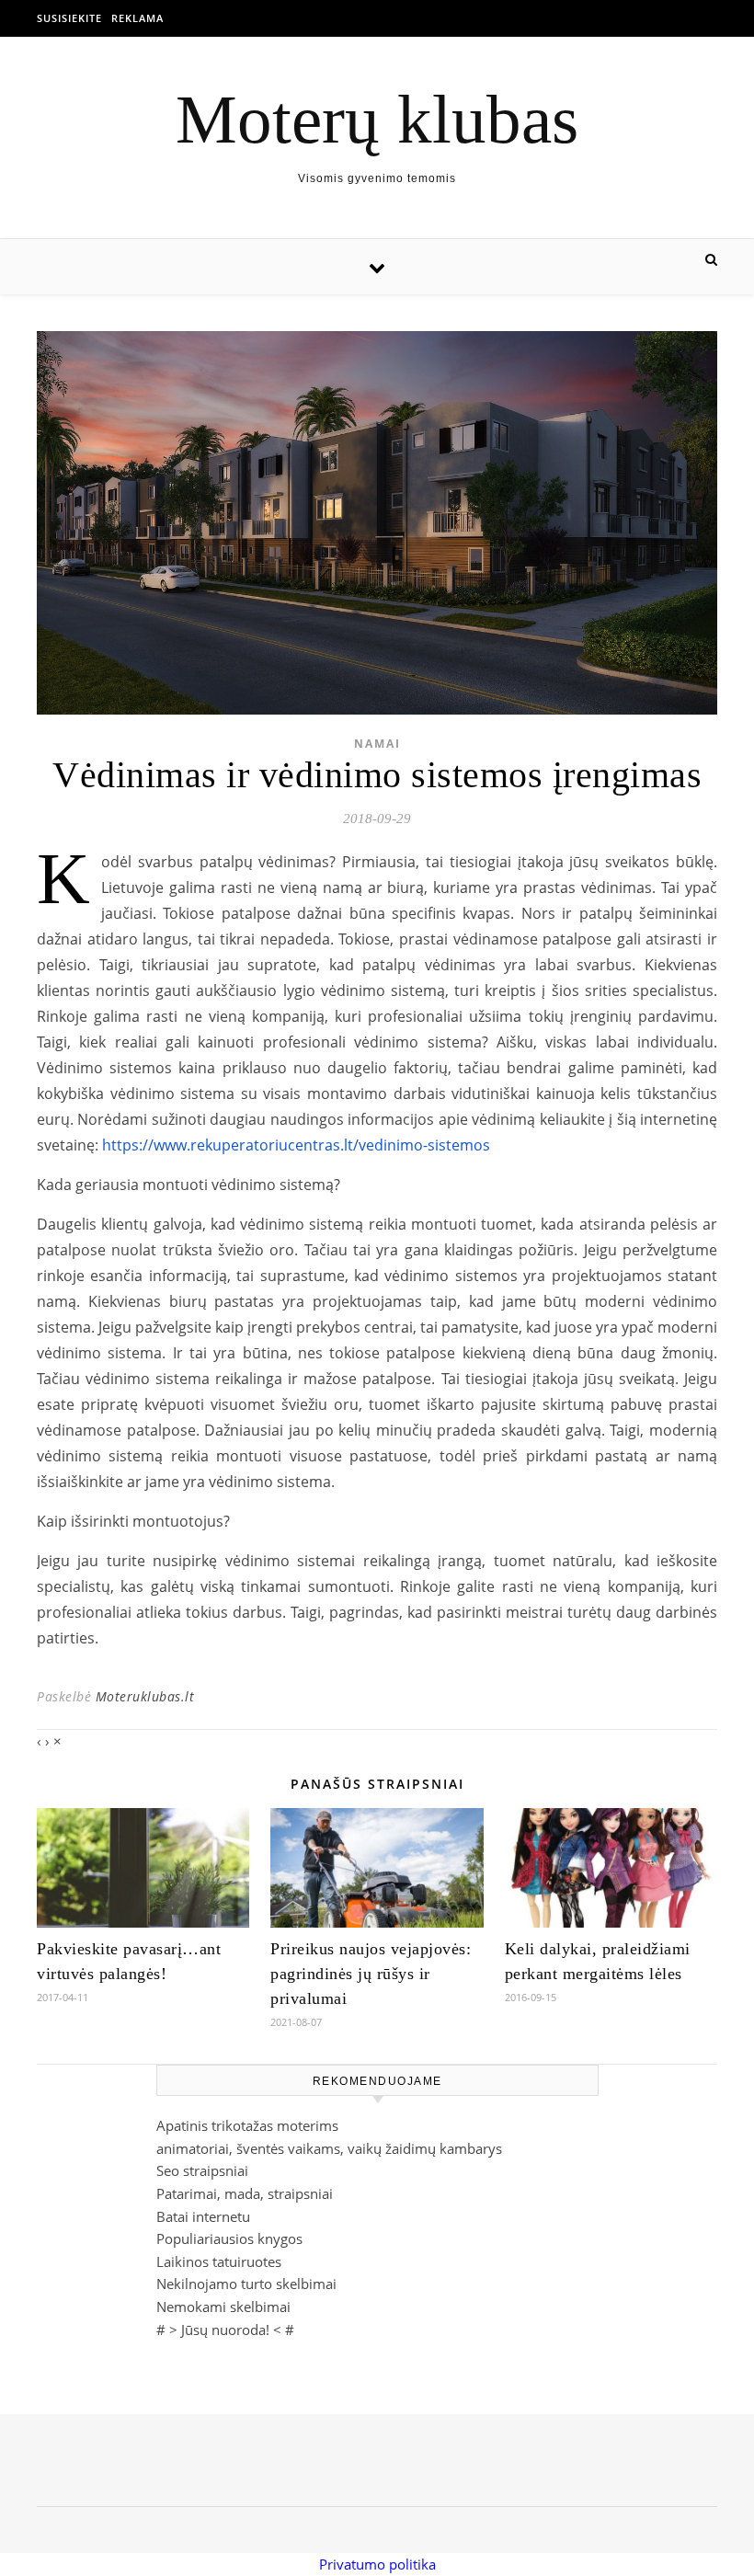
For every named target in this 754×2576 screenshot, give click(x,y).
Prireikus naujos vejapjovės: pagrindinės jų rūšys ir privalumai (371, 1974)
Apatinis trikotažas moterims (247, 2125)
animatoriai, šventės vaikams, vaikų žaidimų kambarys (329, 2148)
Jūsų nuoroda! (225, 2330)
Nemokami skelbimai (223, 2307)
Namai (377, 744)
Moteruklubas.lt (145, 1696)
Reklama (137, 18)
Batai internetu (203, 2216)
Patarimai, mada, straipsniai (245, 2193)
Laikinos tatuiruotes (219, 2261)
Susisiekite (69, 18)
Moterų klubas (377, 119)
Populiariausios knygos (229, 2238)
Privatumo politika (377, 2564)
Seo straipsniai (202, 2170)
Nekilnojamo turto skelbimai (246, 2284)
